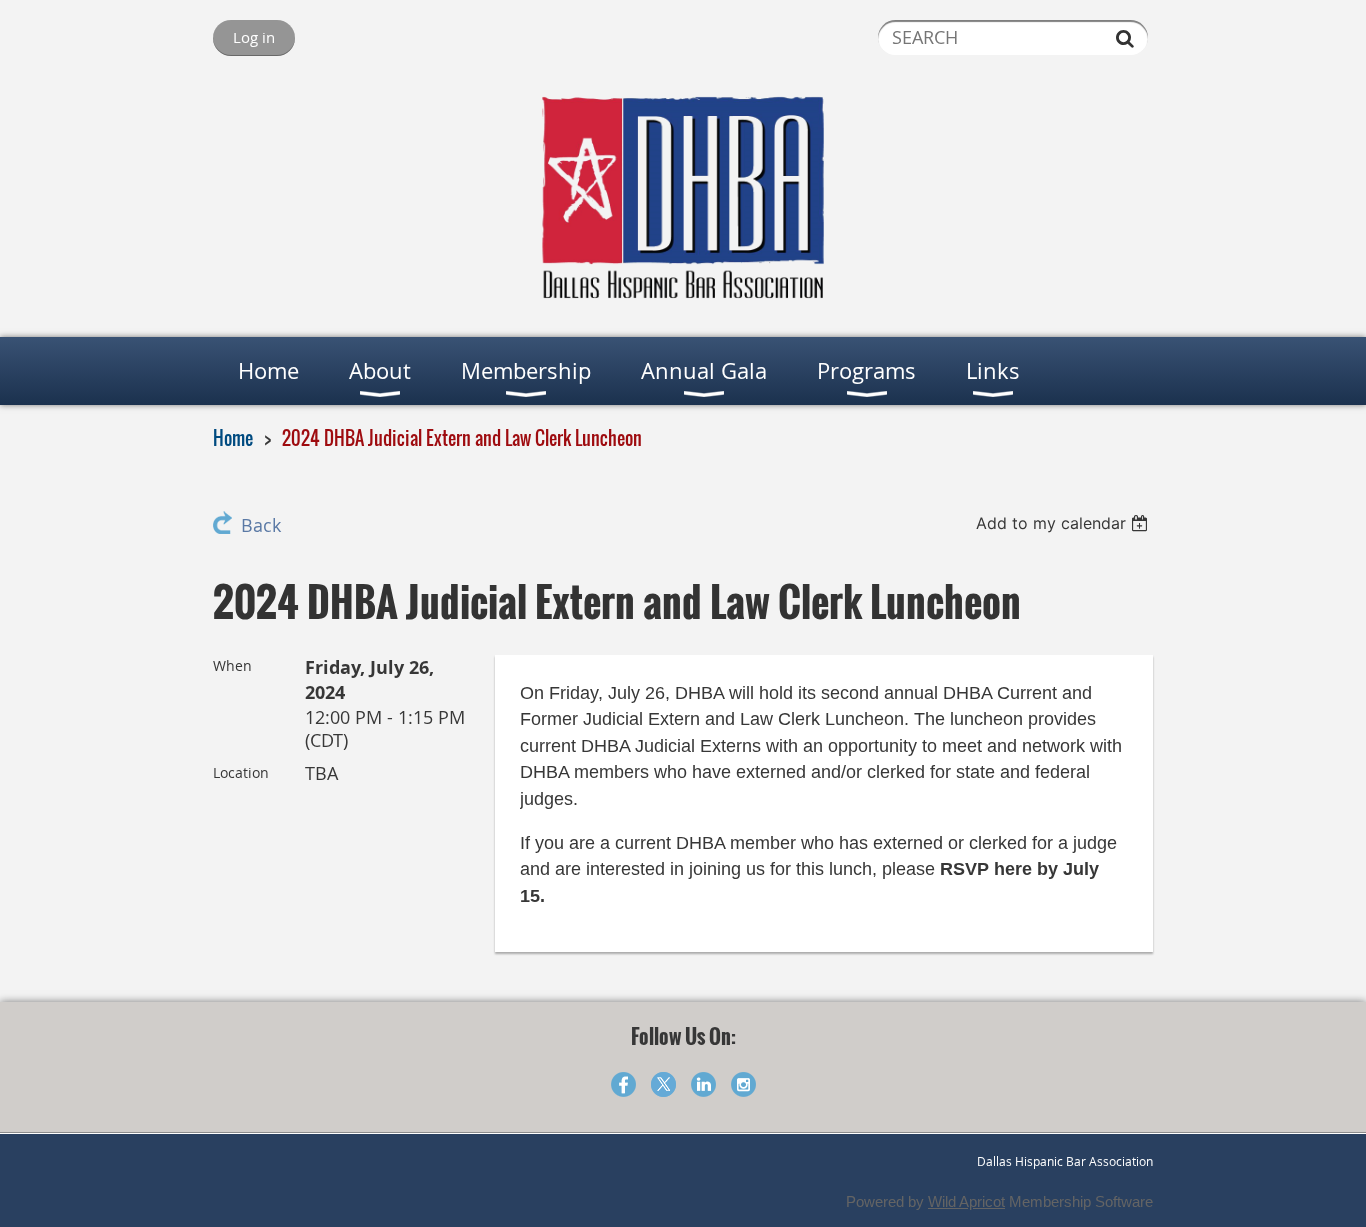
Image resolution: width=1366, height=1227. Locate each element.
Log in (254, 37)
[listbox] (1064, 523)
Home (233, 438)
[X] (663, 1084)
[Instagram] (743, 1084)
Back (261, 525)
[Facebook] (623, 1084)
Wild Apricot (966, 1201)
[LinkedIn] (703, 1084)
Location (241, 772)
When (232, 665)
